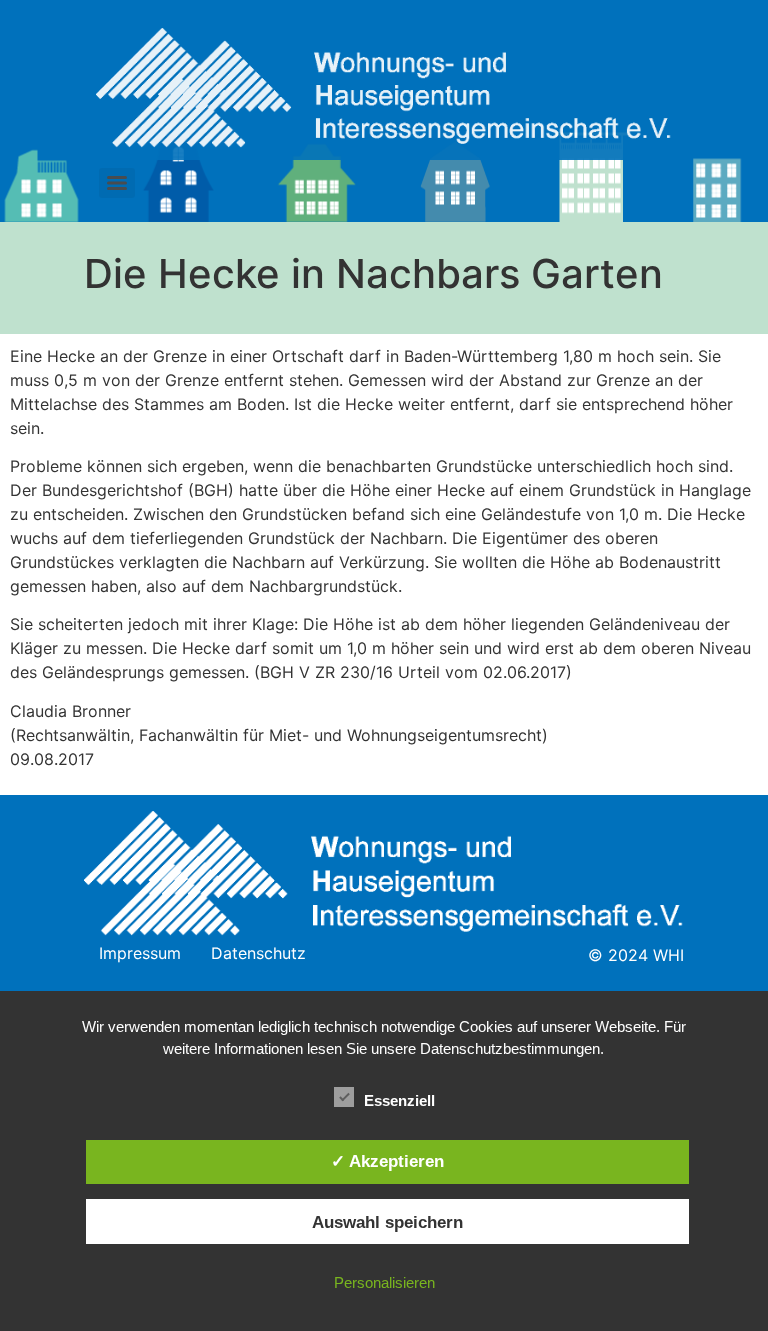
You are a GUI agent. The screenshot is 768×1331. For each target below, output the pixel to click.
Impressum (140, 953)
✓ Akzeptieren (387, 1161)
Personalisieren (384, 1282)
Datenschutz (258, 953)
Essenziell (399, 1100)
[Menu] (117, 183)
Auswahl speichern (387, 1222)
